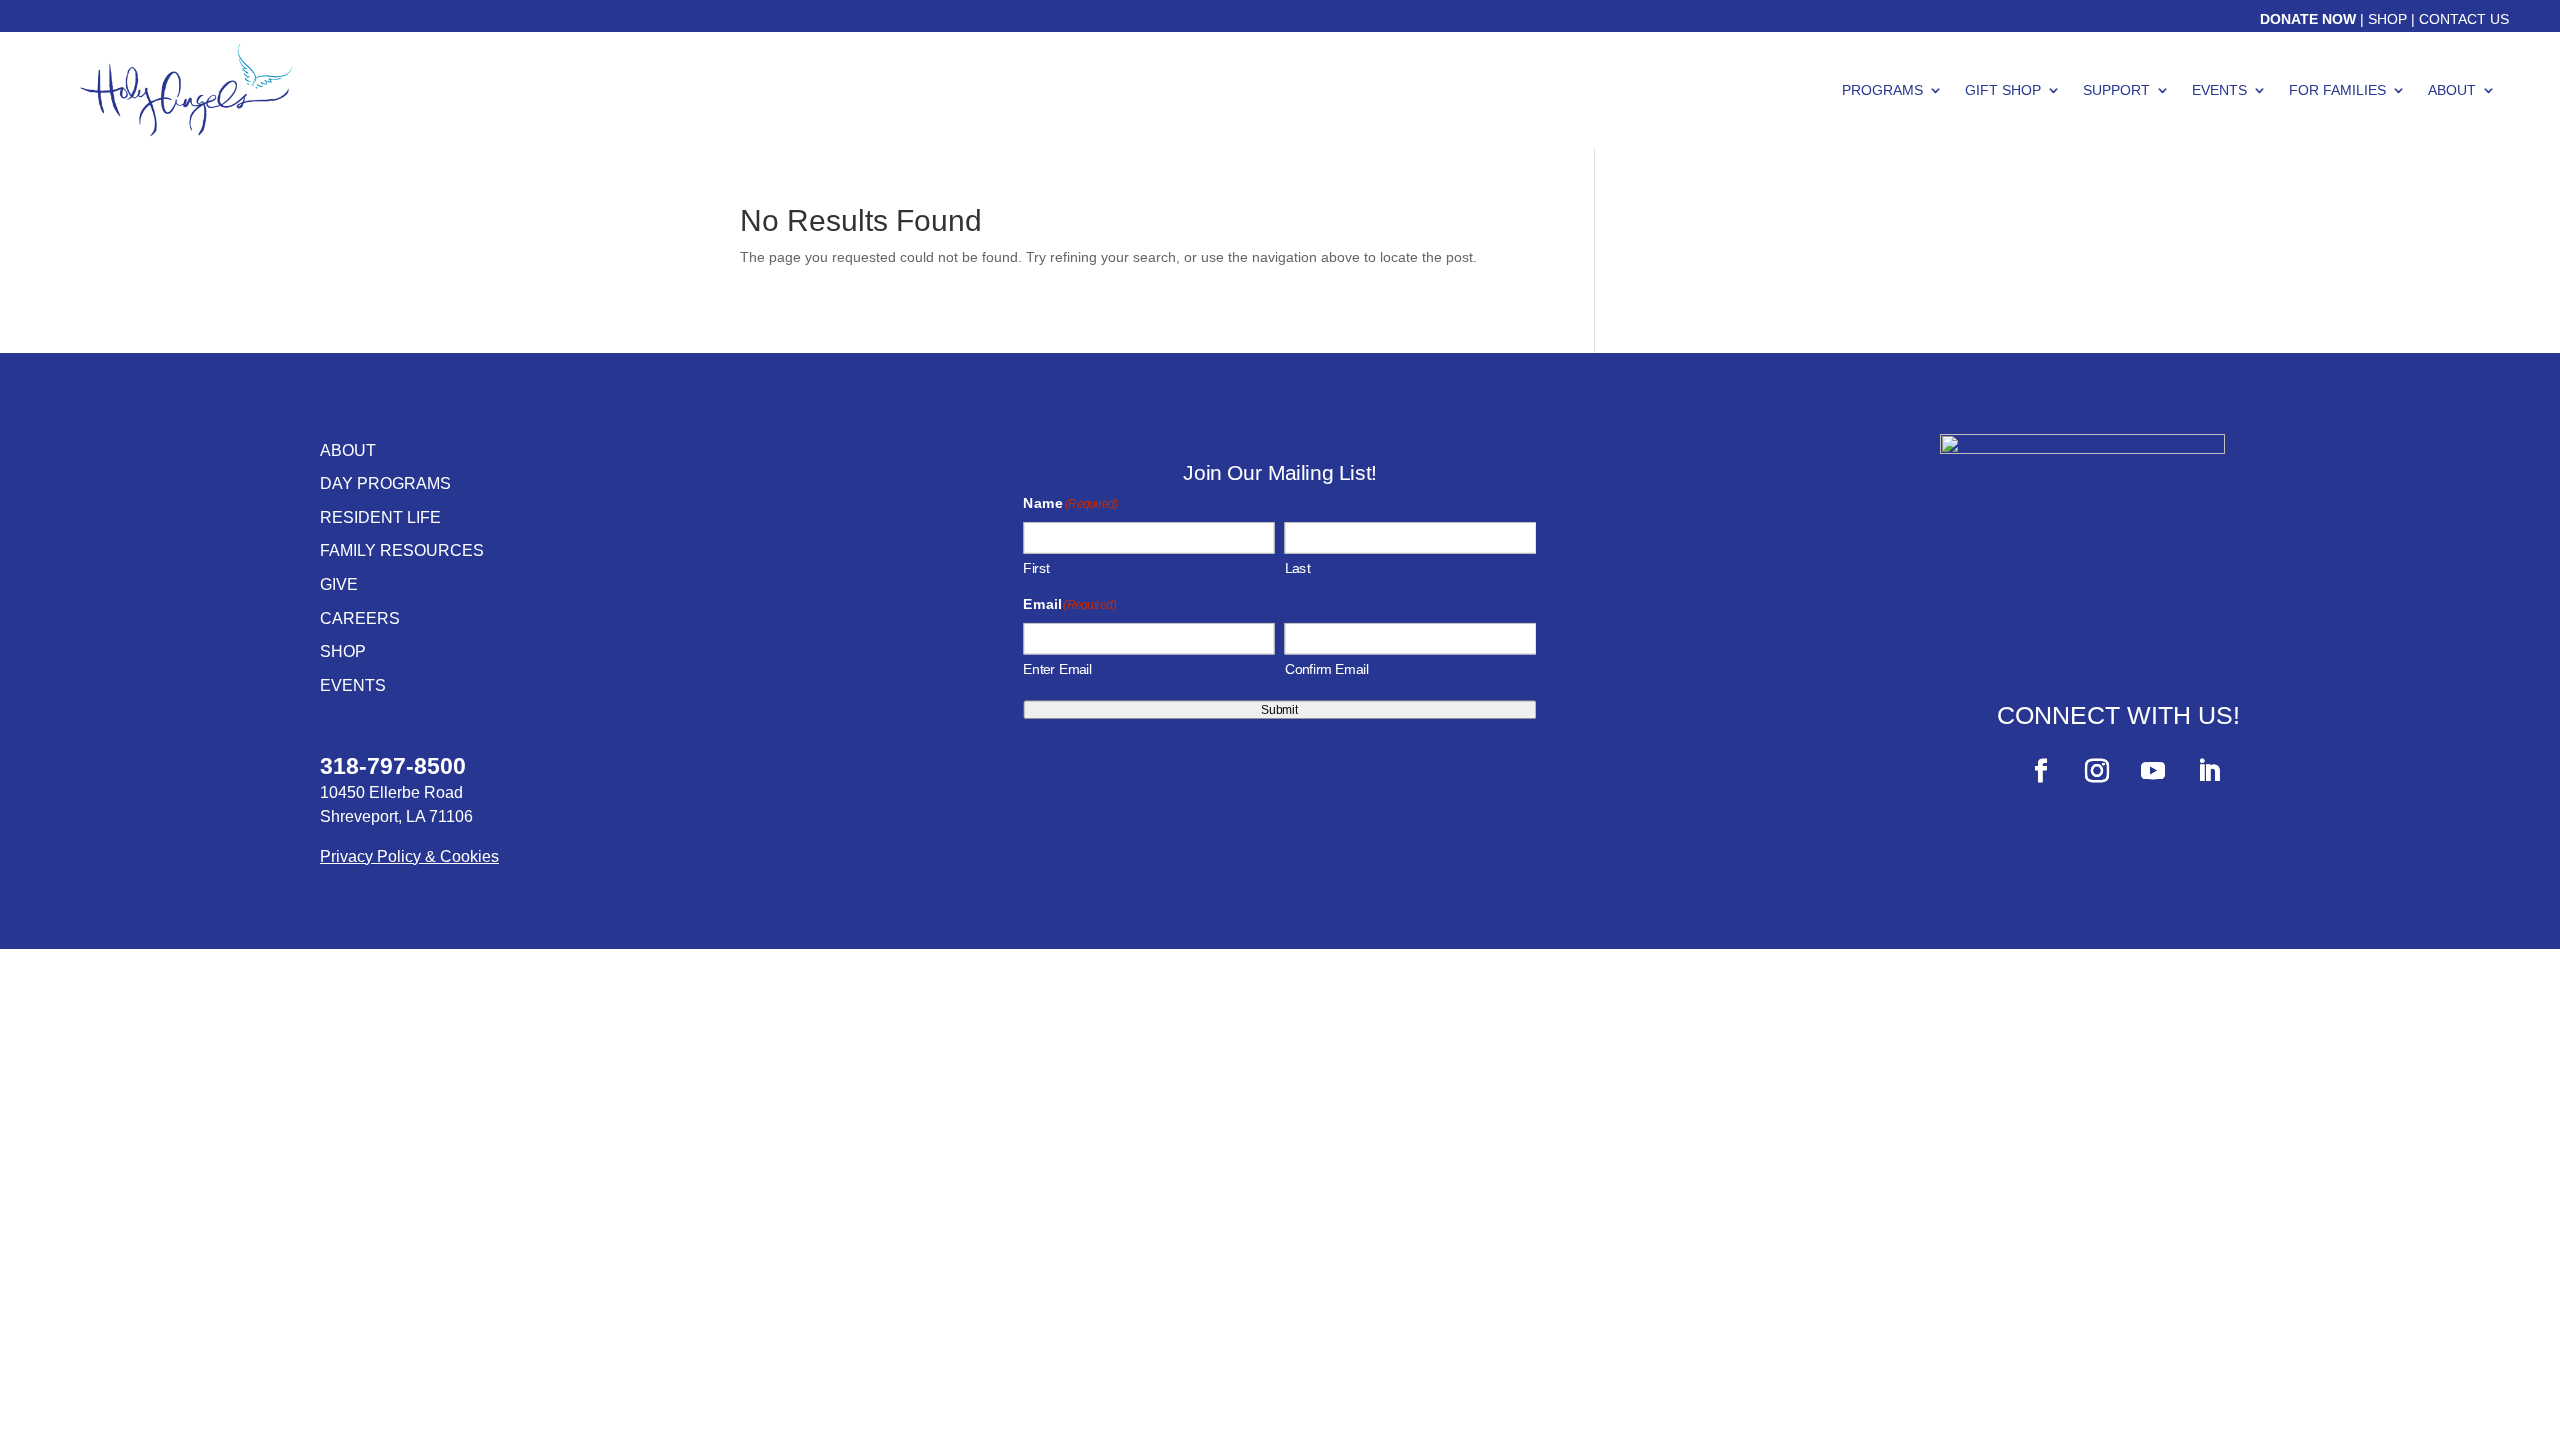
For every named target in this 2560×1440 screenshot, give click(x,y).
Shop (2387, 19)
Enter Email (1058, 669)
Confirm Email (1327, 669)
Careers (360, 618)
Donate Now (2308, 19)
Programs (1882, 90)
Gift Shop (2003, 90)
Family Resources (402, 550)
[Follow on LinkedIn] (2209, 771)
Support (2116, 90)
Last (1297, 567)
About (2452, 90)
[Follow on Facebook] (2041, 771)
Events (2219, 90)
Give (339, 584)
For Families (2337, 90)
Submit (1280, 710)
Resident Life (380, 517)
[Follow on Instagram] (2097, 771)
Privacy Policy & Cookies (409, 856)
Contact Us (2464, 19)
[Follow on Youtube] (2153, 771)
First (1037, 567)
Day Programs (385, 483)
